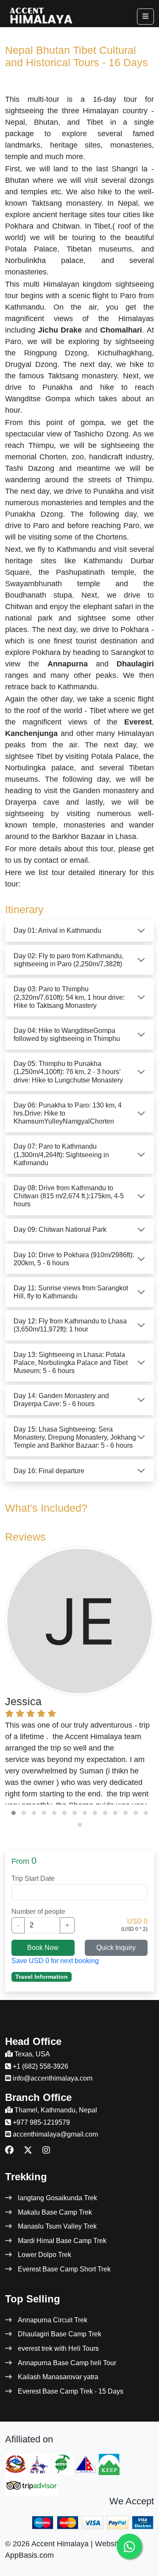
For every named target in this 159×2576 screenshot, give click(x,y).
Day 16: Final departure (49, 1471)
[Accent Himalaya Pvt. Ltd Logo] (40, 14)
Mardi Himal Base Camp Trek (62, 2241)
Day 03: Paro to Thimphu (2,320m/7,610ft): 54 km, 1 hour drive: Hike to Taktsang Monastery (69, 997)
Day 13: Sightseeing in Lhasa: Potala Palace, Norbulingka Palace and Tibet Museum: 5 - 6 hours (71, 1363)
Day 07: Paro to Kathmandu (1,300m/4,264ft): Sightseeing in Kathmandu (61, 1154)
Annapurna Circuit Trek (53, 2320)
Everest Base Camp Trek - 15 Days (71, 2391)
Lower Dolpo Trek (45, 2255)
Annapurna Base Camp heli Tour (67, 2363)
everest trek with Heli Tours (58, 2348)
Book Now (43, 1948)
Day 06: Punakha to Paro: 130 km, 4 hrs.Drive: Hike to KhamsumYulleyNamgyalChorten (68, 1113)
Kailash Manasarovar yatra (58, 2377)
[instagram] (46, 2150)
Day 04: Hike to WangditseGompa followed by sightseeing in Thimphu (67, 1035)
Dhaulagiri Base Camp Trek (60, 2334)
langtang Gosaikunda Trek (57, 2198)
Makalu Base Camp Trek (55, 2212)
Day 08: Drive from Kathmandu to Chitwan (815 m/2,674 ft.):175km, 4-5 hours (69, 1196)
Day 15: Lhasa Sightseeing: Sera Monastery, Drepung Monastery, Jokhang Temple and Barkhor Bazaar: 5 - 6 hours (75, 1437)
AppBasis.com (29, 2555)
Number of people (38, 1912)
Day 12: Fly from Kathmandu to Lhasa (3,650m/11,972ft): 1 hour (70, 1325)
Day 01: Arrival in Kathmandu (57, 930)
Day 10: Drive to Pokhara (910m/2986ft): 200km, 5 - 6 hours (74, 1259)
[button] (14, 1813)
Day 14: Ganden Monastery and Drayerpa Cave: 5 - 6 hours (61, 1400)
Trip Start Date (33, 1878)
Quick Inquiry (116, 1948)
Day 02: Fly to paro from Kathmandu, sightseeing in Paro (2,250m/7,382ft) (68, 960)
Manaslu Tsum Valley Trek (57, 2226)
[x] (28, 2150)
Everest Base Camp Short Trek (64, 2269)
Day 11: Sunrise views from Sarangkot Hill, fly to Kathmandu (71, 1292)
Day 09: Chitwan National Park (60, 1229)
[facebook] (9, 2150)
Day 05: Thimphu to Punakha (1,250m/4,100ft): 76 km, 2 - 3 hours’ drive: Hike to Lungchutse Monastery (68, 1072)
